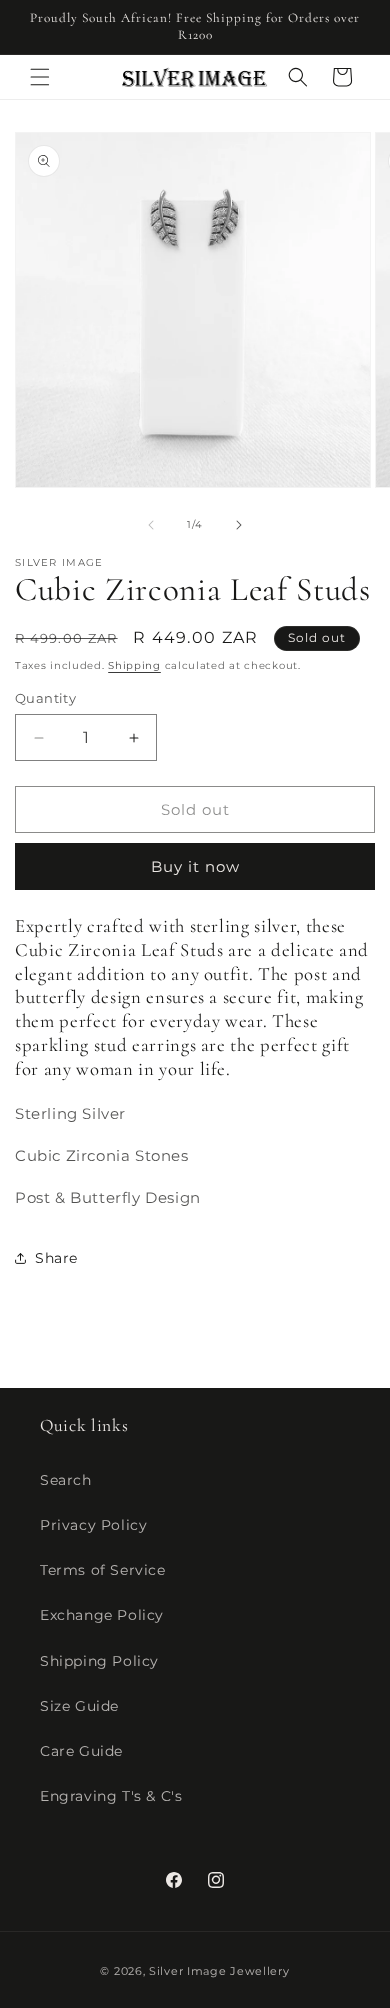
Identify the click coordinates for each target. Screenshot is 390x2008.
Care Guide (81, 1751)
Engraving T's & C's (111, 1796)
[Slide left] (151, 525)
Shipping (134, 665)
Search (66, 1480)
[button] (40, 77)
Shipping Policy (99, 1661)
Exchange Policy (102, 1615)
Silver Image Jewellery (219, 1971)
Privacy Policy (93, 1525)
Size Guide (79, 1706)
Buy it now (195, 866)
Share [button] (56, 1258)
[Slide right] (239, 525)
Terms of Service (103, 1570)
